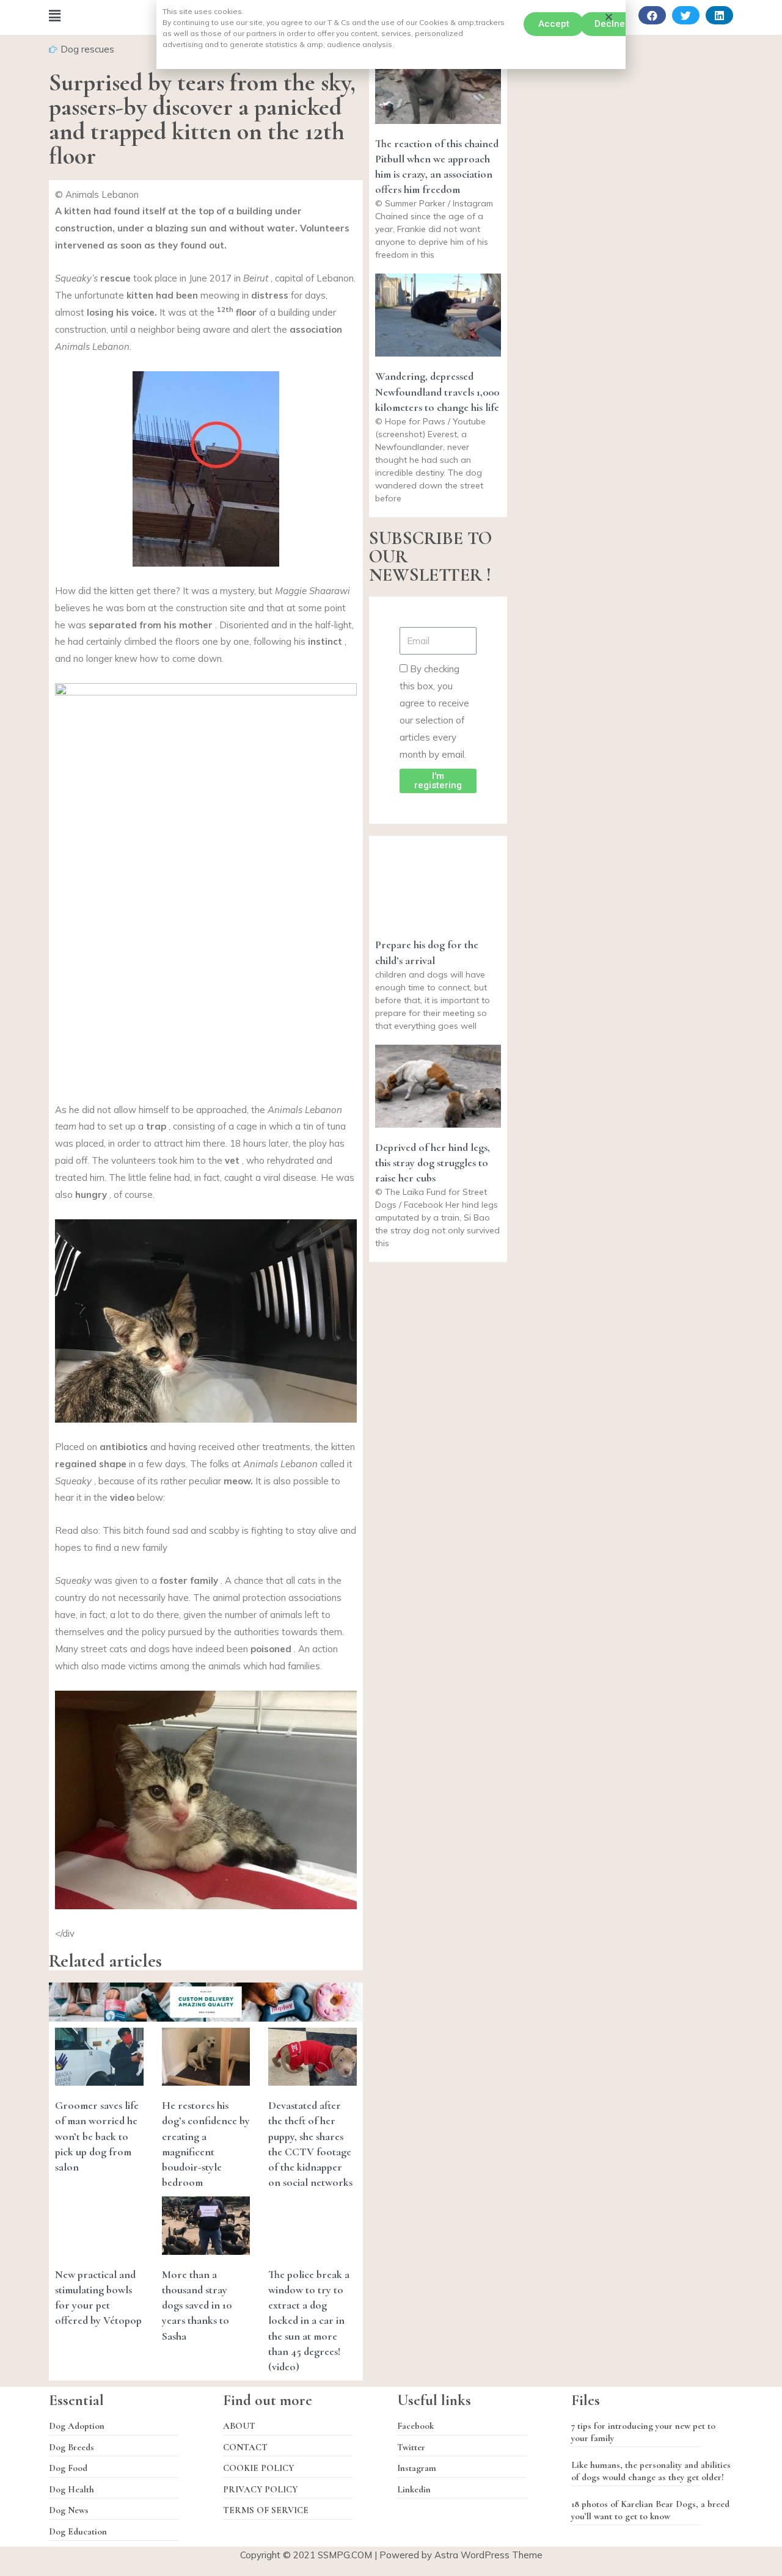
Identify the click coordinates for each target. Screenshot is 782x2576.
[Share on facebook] (652, 15)
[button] (554, 24)
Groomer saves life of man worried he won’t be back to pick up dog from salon (97, 2136)
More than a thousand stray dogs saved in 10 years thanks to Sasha (197, 2305)
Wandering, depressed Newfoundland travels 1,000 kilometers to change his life (437, 391)
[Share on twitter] (686, 15)
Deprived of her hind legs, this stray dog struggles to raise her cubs (433, 1163)
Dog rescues (87, 49)
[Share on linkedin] (719, 15)
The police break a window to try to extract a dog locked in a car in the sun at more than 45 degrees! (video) (309, 2320)
